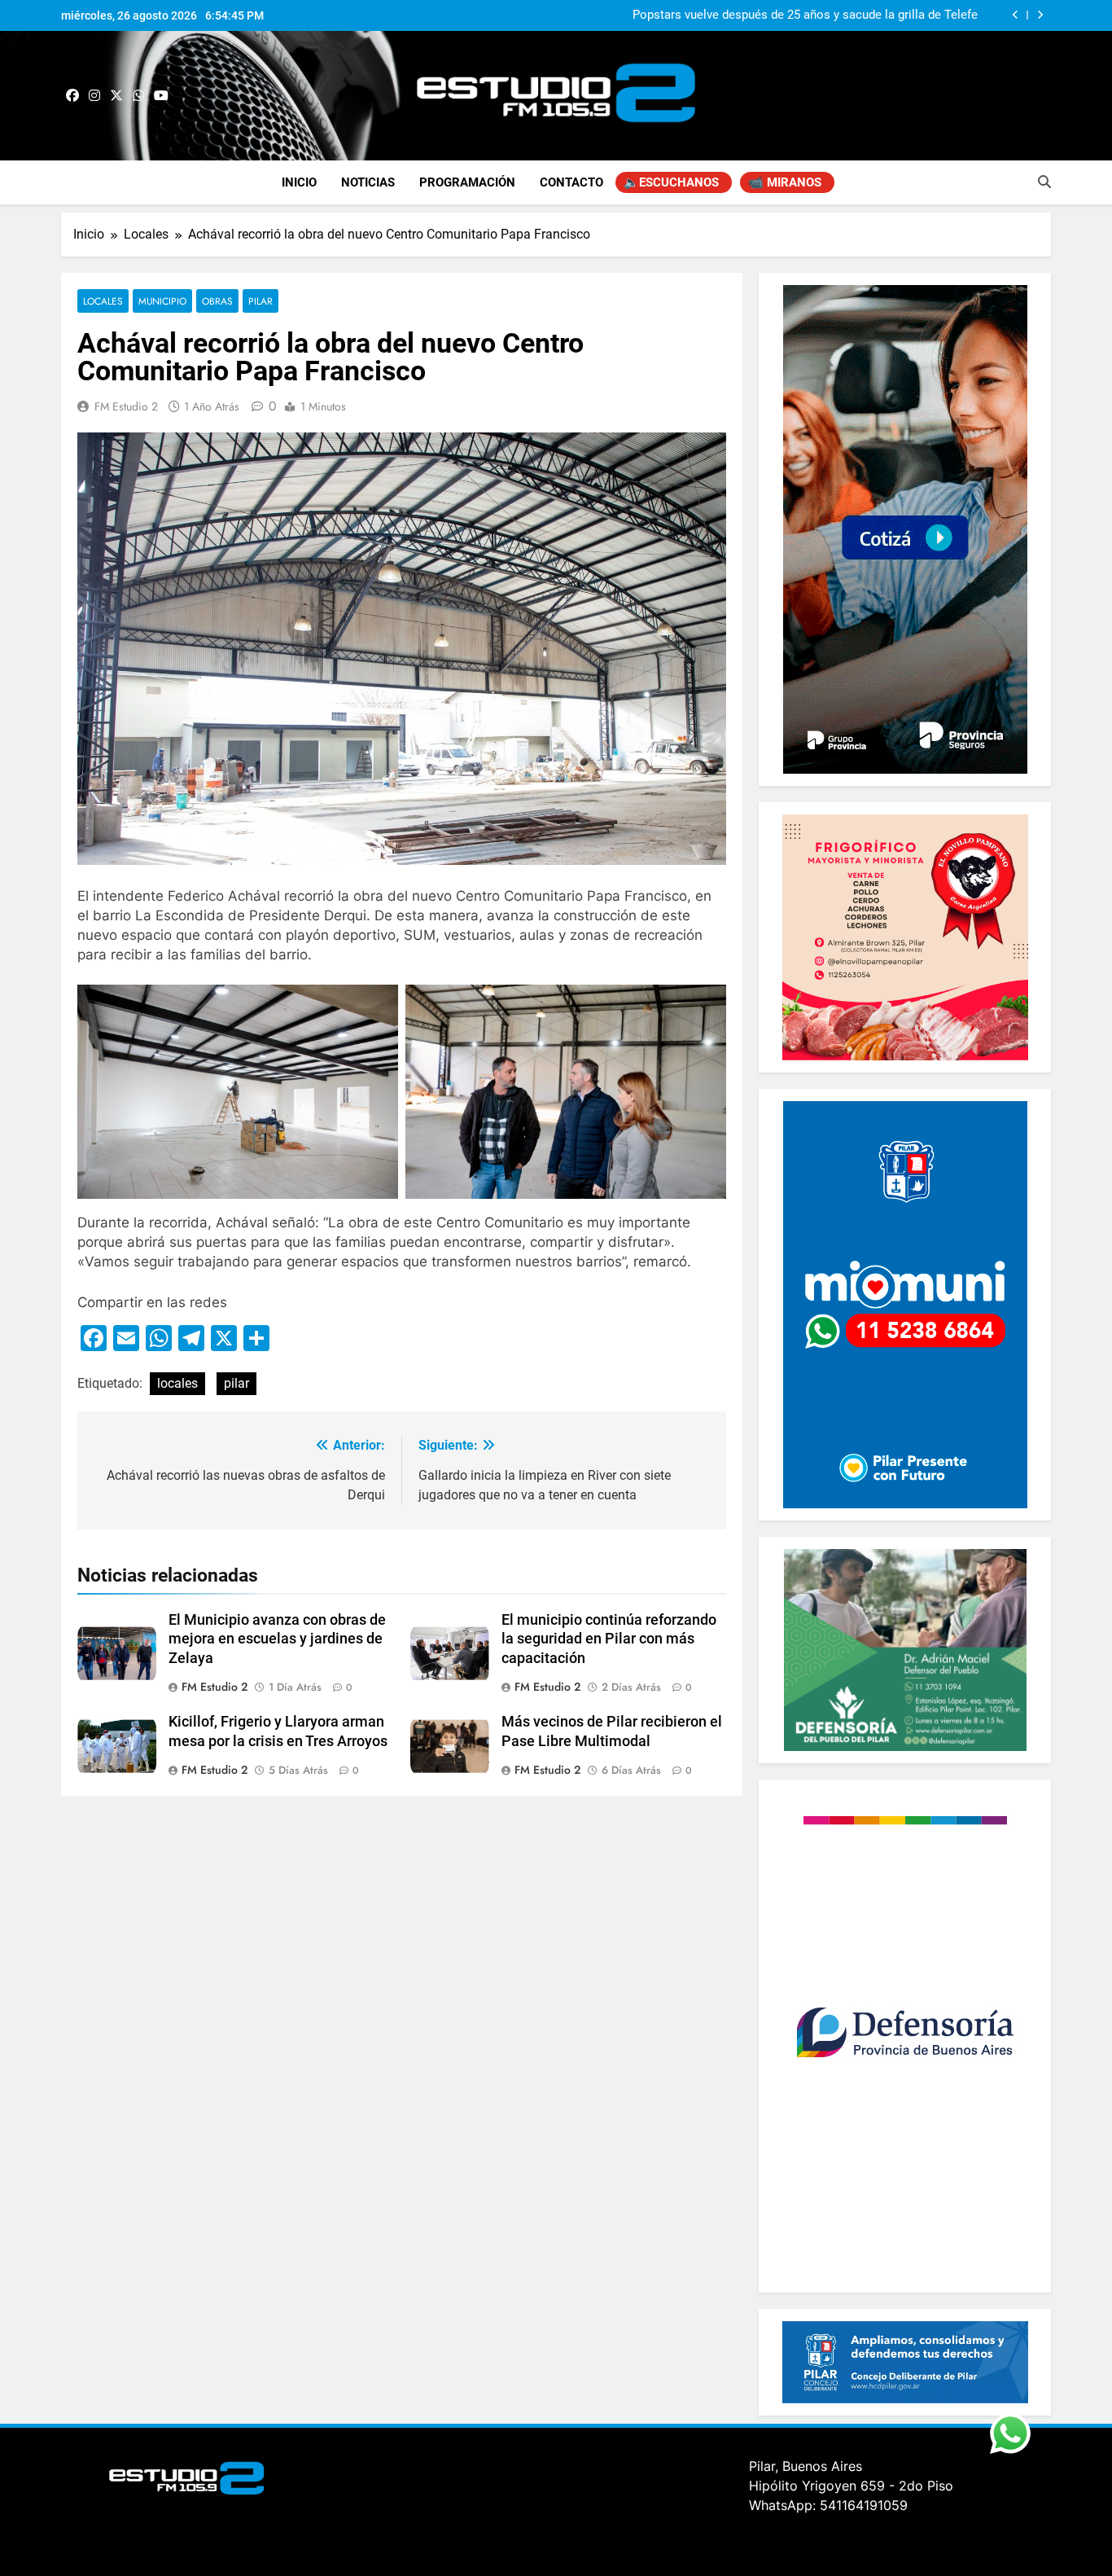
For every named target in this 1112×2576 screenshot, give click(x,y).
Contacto (571, 182)
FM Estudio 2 (126, 406)
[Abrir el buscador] (1044, 182)
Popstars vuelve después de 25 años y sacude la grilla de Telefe (805, 15)
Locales (103, 301)
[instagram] (94, 96)
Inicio (299, 182)
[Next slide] (1040, 15)
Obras (217, 301)
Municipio (162, 301)
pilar (236, 1383)
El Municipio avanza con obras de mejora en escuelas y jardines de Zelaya (277, 1639)
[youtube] (161, 96)
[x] (116, 96)
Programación (467, 182)
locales (177, 1383)
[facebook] (72, 96)
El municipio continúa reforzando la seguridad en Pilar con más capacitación (609, 1639)
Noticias (368, 182)
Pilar (260, 301)
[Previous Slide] (1016, 15)
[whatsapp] (138, 96)
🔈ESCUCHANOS (671, 182)
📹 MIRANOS (785, 182)
